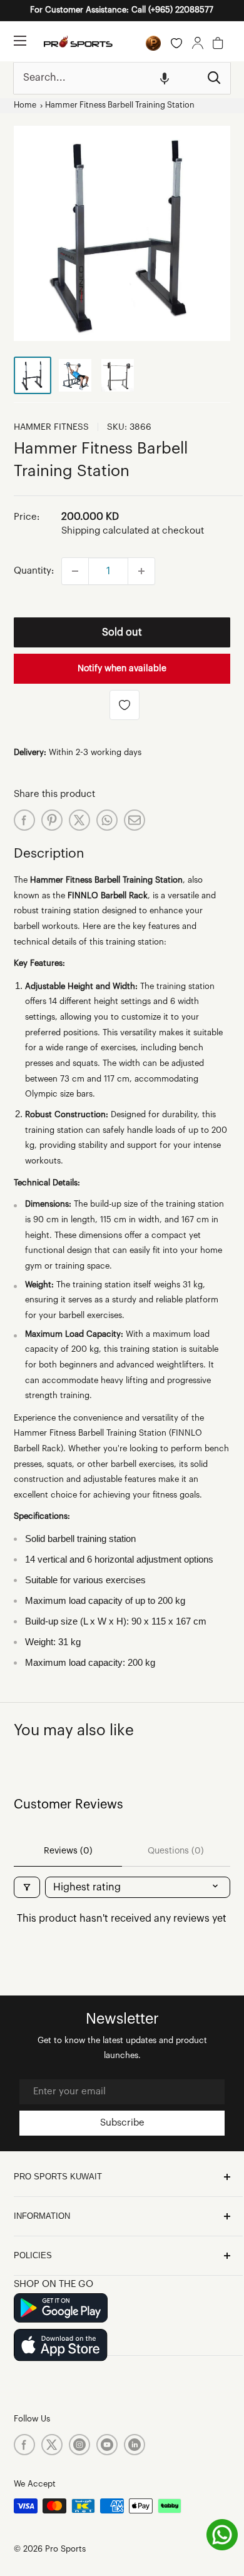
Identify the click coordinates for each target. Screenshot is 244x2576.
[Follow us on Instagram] (79, 2445)
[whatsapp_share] (107, 820)
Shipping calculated (105, 531)
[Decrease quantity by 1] (75, 571)
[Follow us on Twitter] (52, 2445)
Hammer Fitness (51, 427)
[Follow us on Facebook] (24, 2445)
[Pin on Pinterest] (52, 820)
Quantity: (34, 571)
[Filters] (27, 1887)
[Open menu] (20, 41)
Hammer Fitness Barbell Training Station (120, 105)
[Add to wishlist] (125, 705)
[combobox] (106, 78)
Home (25, 105)
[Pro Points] (153, 43)
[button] (165, 78)
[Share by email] (135, 820)
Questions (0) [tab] (176, 1851)
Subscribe (122, 2123)
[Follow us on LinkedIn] (135, 2445)
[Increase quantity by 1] (141, 571)
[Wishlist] (176, 43)
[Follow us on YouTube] (107, 2445)
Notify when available (122, 669)
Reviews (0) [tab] (68, 1851)
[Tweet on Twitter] (79, 820)
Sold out (122, 632)
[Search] (215, 78)
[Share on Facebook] (24, 820)
